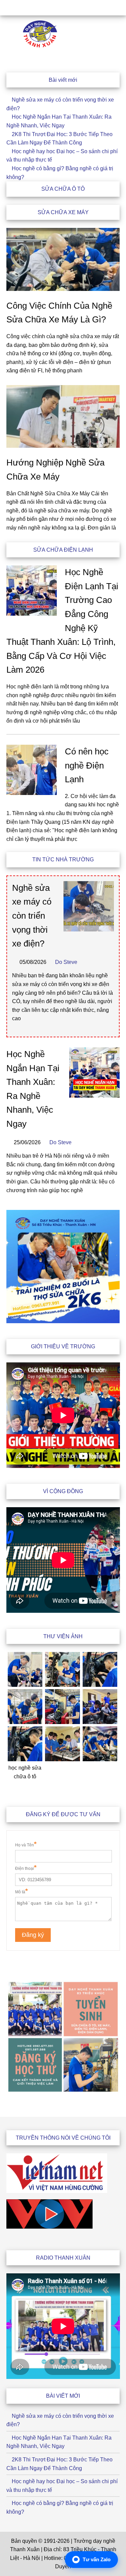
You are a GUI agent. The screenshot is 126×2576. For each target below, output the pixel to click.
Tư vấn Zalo (97, 2559)
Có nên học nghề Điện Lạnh (87, 765)
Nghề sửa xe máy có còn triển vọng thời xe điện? (32, 916)
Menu (63, 8)
